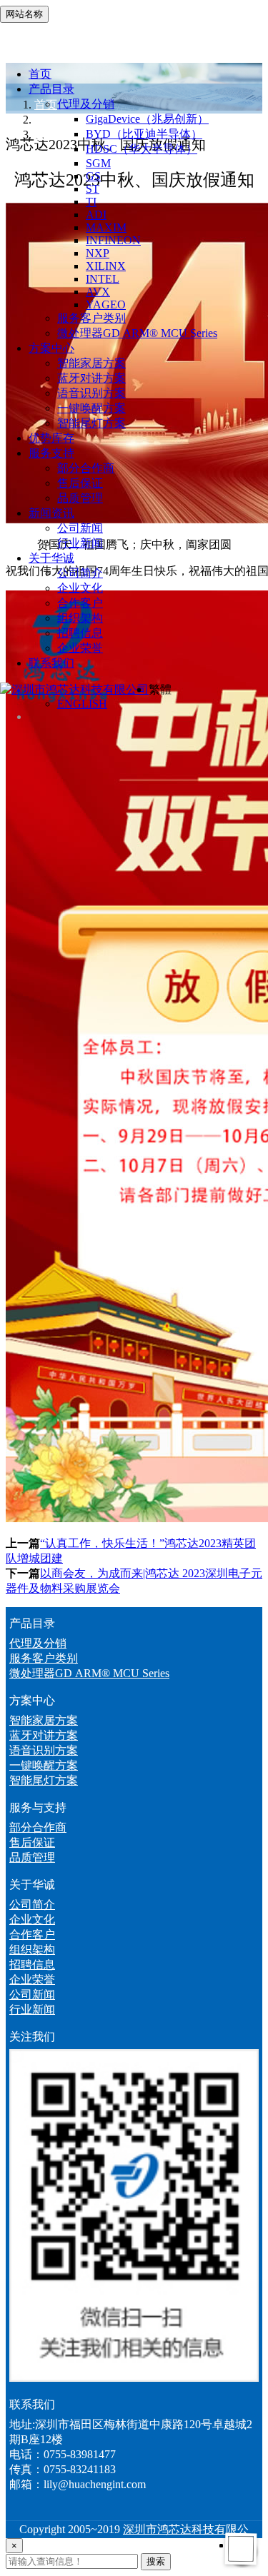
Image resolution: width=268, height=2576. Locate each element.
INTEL (103, 279)
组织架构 (80, 618)
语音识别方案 (91, 393)
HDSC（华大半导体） (142, 149)
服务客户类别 (91, 318)
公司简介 (80, 573)
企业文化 (80, 588)
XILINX (106, 266)
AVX (98, 292)
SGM (98, 163)
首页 (40, 74)
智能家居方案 (91, 363)
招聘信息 (80, 633)
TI (91, 202)
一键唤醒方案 (91, 408)
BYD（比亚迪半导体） (144, 134)
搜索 (156, 2561)
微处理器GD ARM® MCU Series (137, 333)
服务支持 (51, 453)
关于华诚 (51, 558)
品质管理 (80, 498)
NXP (98, 253)
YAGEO (106, 305)
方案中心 (51, 348)
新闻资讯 (51, 513)
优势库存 (51, 438)
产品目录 (51, 89)
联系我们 (51, 663)
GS (93, 176)
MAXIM (106, 227)
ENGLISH (82, 704)
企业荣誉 (80, 648)
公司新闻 (80, 528)
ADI (96, 215)
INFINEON (113, 240)
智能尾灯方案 (91, 423)
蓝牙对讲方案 (91, 378)
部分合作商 (86, 468)
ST (93, 189)
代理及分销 (86, 104)
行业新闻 (80, 543)
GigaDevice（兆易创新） (147, 119)
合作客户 (80, 603)
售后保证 (80, 483)
